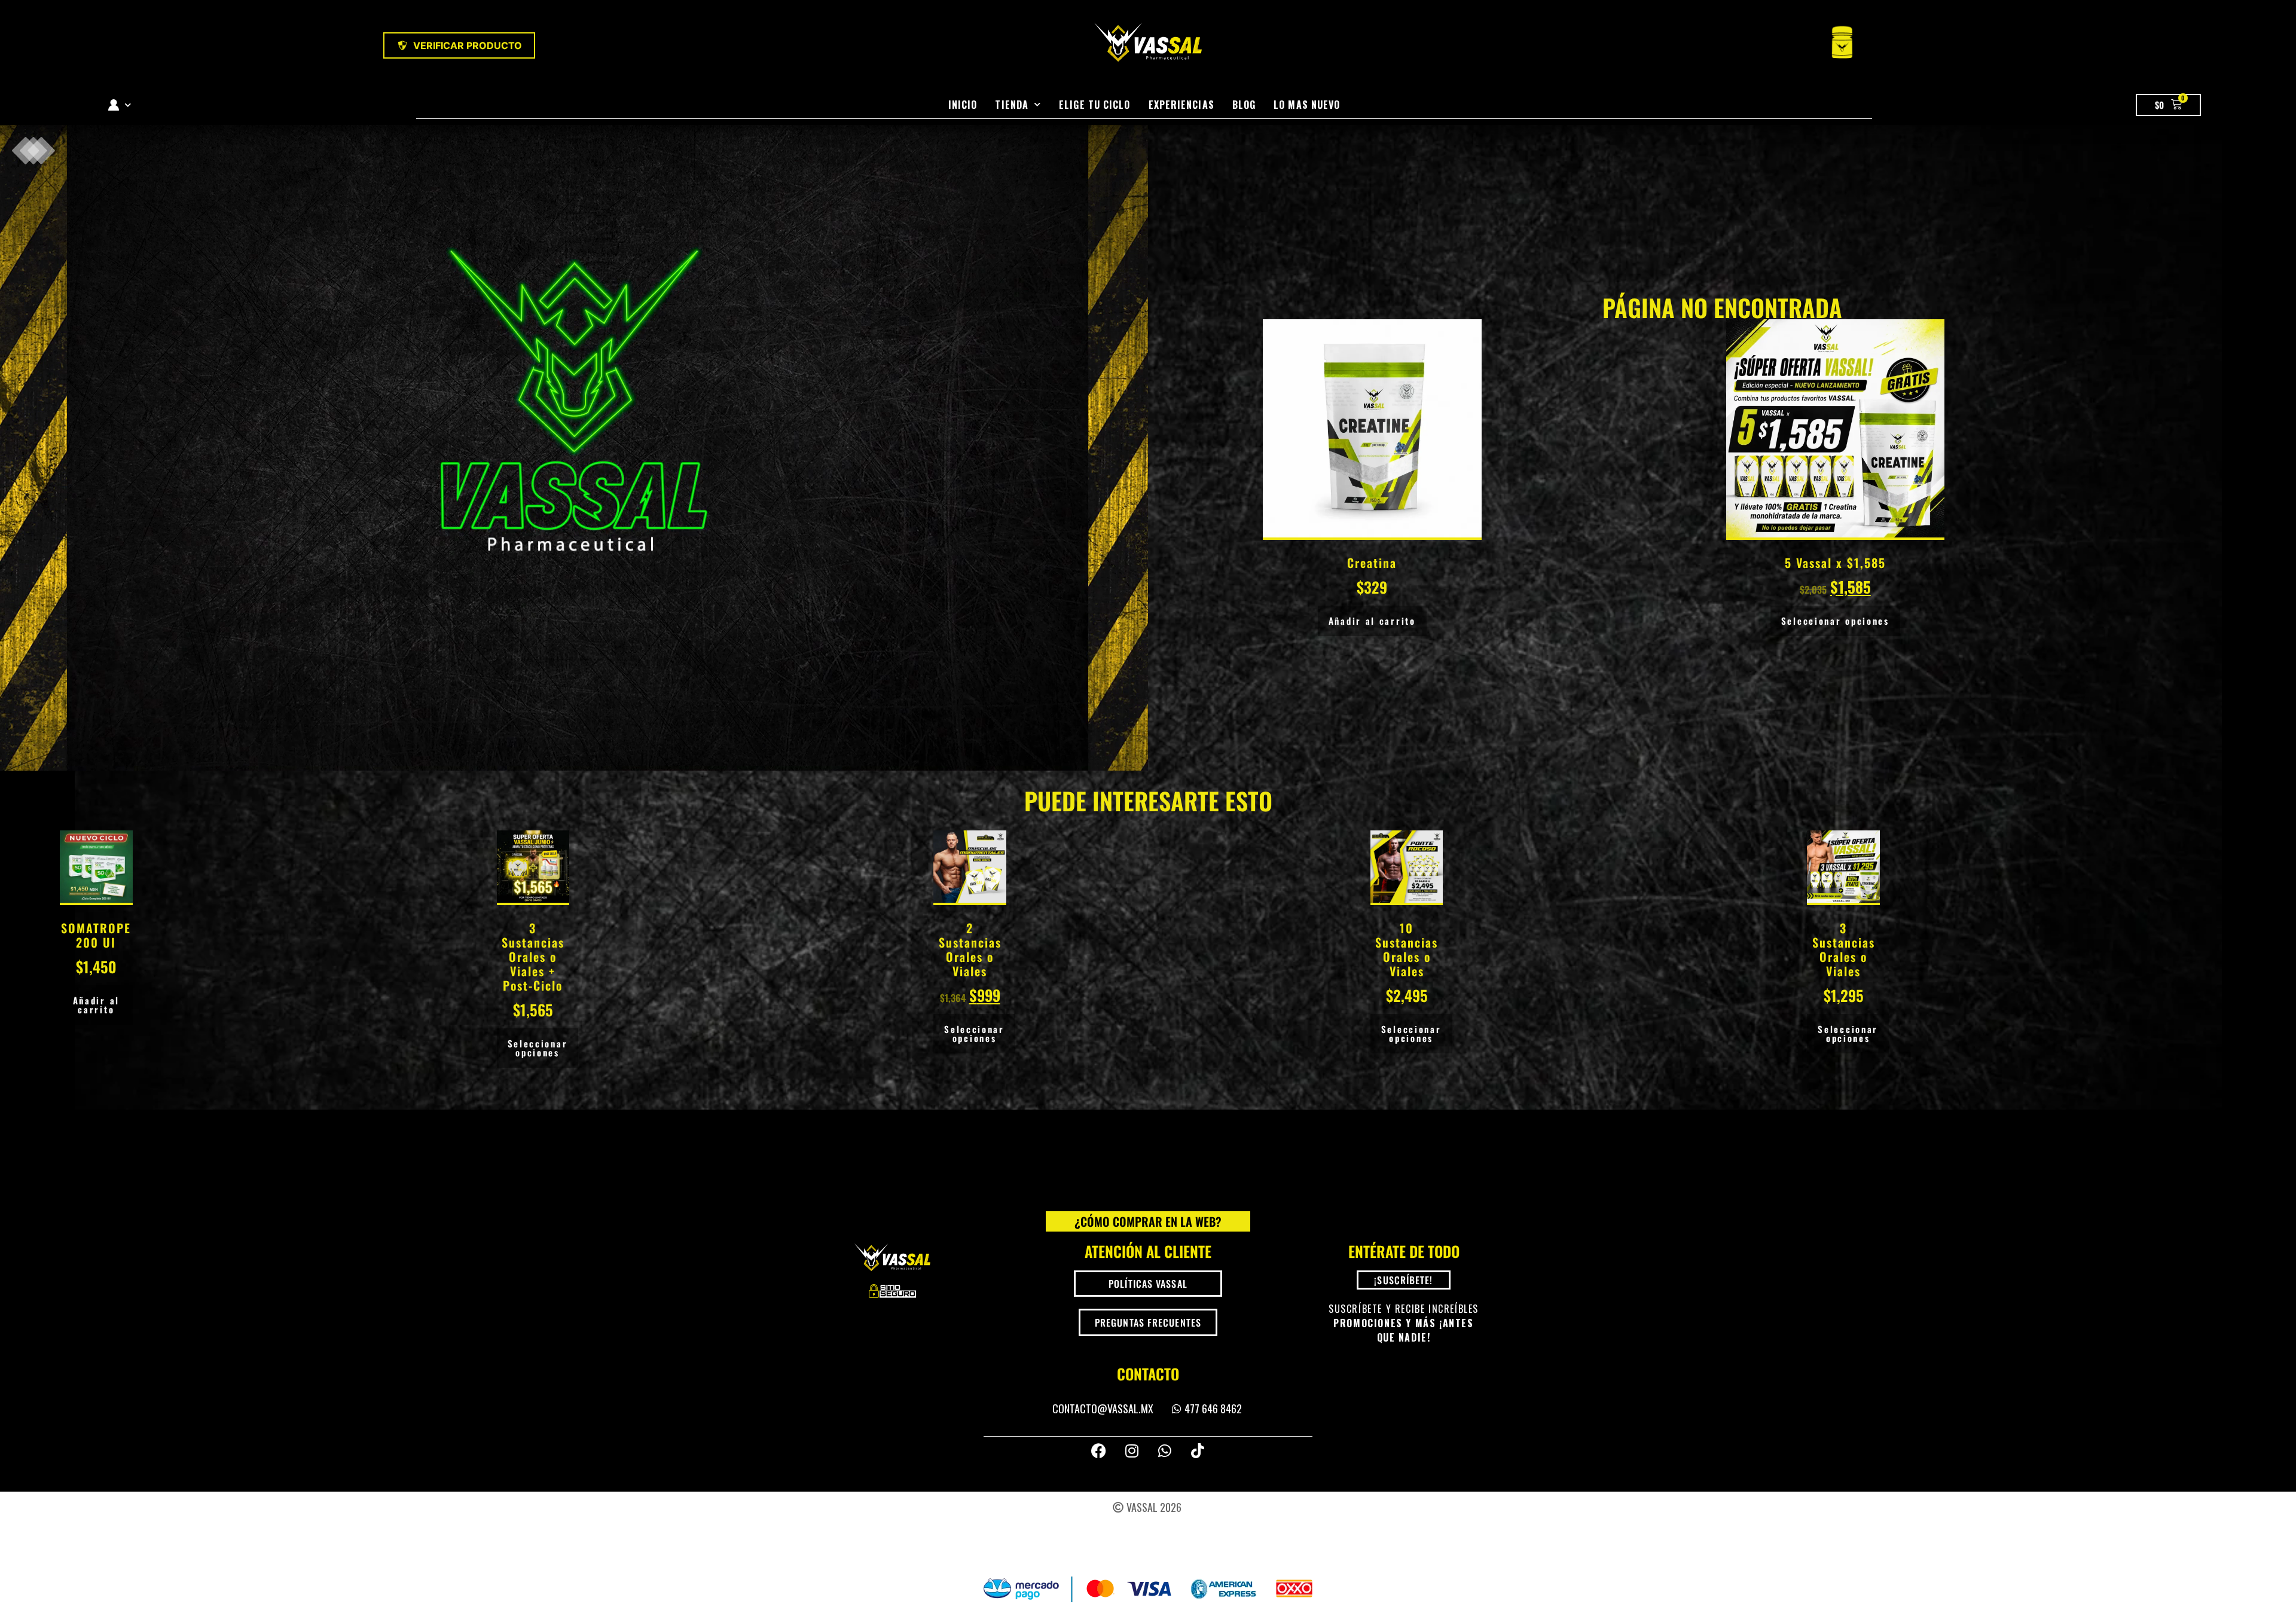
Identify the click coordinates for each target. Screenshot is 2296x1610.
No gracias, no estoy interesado (1148, 958)
